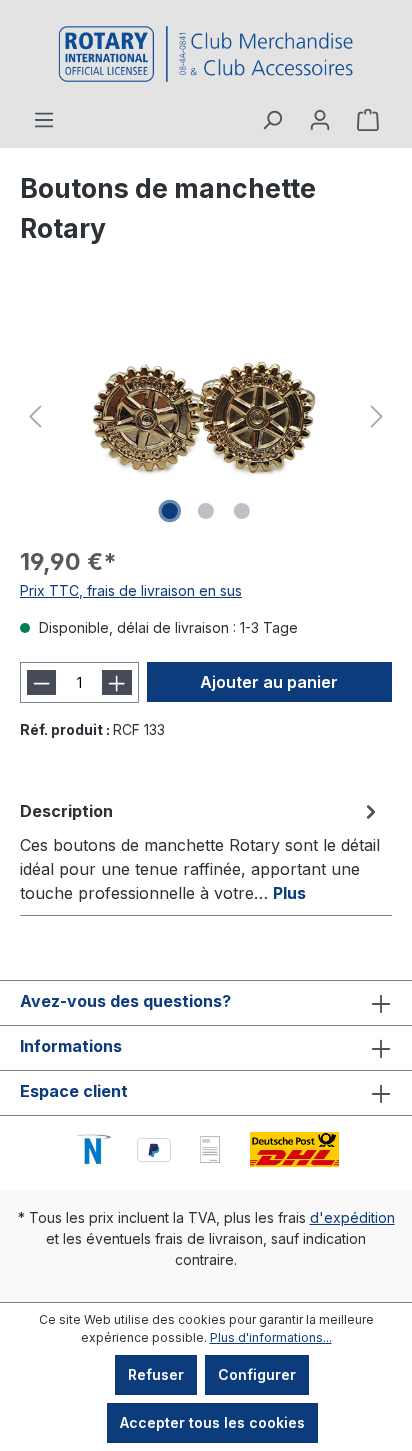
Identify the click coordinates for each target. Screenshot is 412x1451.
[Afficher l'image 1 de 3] (170, 511)
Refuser (156, 1374)
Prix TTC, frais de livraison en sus (131, 590)
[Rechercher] (272, 120)
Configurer (257, 1374)
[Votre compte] (320, 120)
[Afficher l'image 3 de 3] (242, 511)
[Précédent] (35, 416)
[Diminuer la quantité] (41, 682)
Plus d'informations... (271, 1337)
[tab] (201, 851)
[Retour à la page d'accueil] (206, 54)
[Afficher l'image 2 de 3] (206, 511)
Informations (71, 1046)
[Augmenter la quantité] (116, 682)
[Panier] (368, 120)
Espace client (74, 1091)
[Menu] (44, 120)
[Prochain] (377, 416)
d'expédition (352, 1217)
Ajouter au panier (269, 682)
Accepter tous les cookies (212, 1422)
